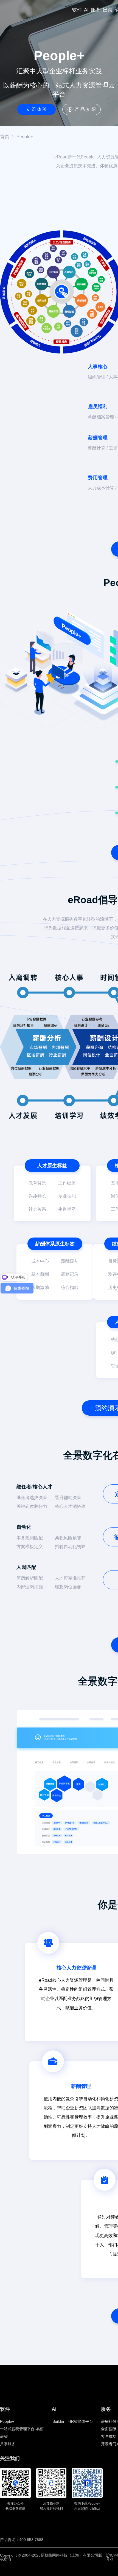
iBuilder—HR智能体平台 (72, 2421)
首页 (5, 137)
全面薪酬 (109, 2429)
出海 (108, 10)
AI (86, 10)
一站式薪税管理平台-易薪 (22, 2429)
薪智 (4, 2436)
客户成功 (109, 2436)
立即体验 (37, 109)
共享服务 (8, 2444)
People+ (25, 137)
